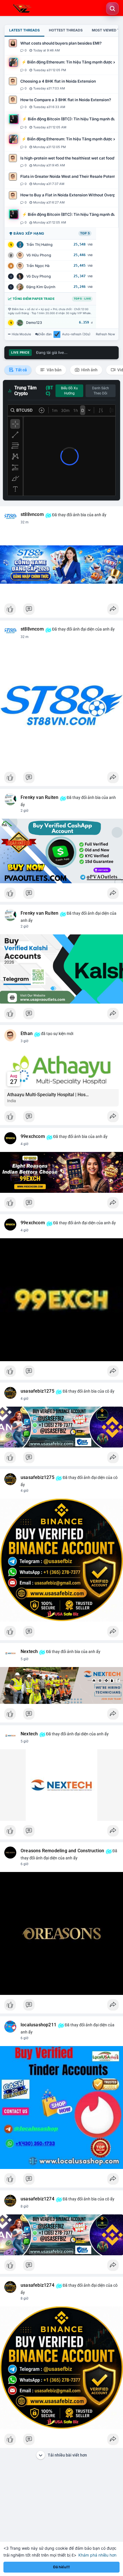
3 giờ (24, 1041)
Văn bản (54, 370)
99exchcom (33, 1137)
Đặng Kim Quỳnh (41, 287)
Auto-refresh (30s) (76, 334)
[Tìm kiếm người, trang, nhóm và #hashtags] (112, 9)
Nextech (29, 1652)
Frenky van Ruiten (39, 797)
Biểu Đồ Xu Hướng (69, 391)
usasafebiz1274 (37, 2199)
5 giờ (24, 1659)
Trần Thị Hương (39, 245)
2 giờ (24, 811)
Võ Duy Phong (39, 276)
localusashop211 (38, 2025)
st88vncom (32, 515)
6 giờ (24, 1864)
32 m (25, 522)
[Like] (61, 611)
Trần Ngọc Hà (38, 266)
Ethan (27, 1034)
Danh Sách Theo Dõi (101, 391)
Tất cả (21, 370)
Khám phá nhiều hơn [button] (97, 2555)
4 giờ (24, 1144)
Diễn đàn (45, 334)
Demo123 (34, 323)
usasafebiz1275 (37, 1391)
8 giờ (24, 2206)
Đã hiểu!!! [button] (61, 2567)
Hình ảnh (89, 370)
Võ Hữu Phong (39, 255)
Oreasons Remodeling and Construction (62, 1851)
